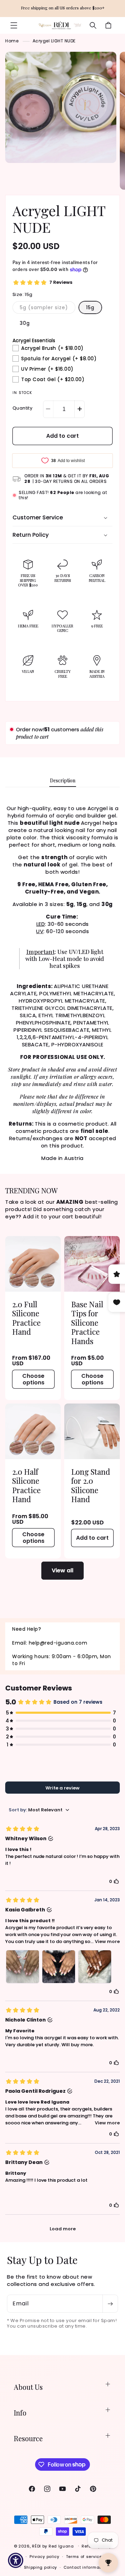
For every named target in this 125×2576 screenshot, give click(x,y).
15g (90, 307)
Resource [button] (28, 2438)
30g (25, 323)
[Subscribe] (110, 2304)
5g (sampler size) (48, 309)
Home (12, 41)
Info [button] (20, 2413)
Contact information (86, 2567)
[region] (62, 9)
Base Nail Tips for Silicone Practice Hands (87, 1323)
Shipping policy (41, 2567)
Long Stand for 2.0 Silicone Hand (91, 1485)
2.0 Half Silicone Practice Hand (26, 1485)
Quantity (22, 408)
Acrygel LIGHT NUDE (54, 41)
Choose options (33, 1379)
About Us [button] (28, 2387)
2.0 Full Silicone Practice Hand (26, 1318)
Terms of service (84, 2557)
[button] (14, 25)
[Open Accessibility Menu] (16, 2561)
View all (62, 1570)
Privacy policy (44, 2557)
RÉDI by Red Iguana (53, 2546)
